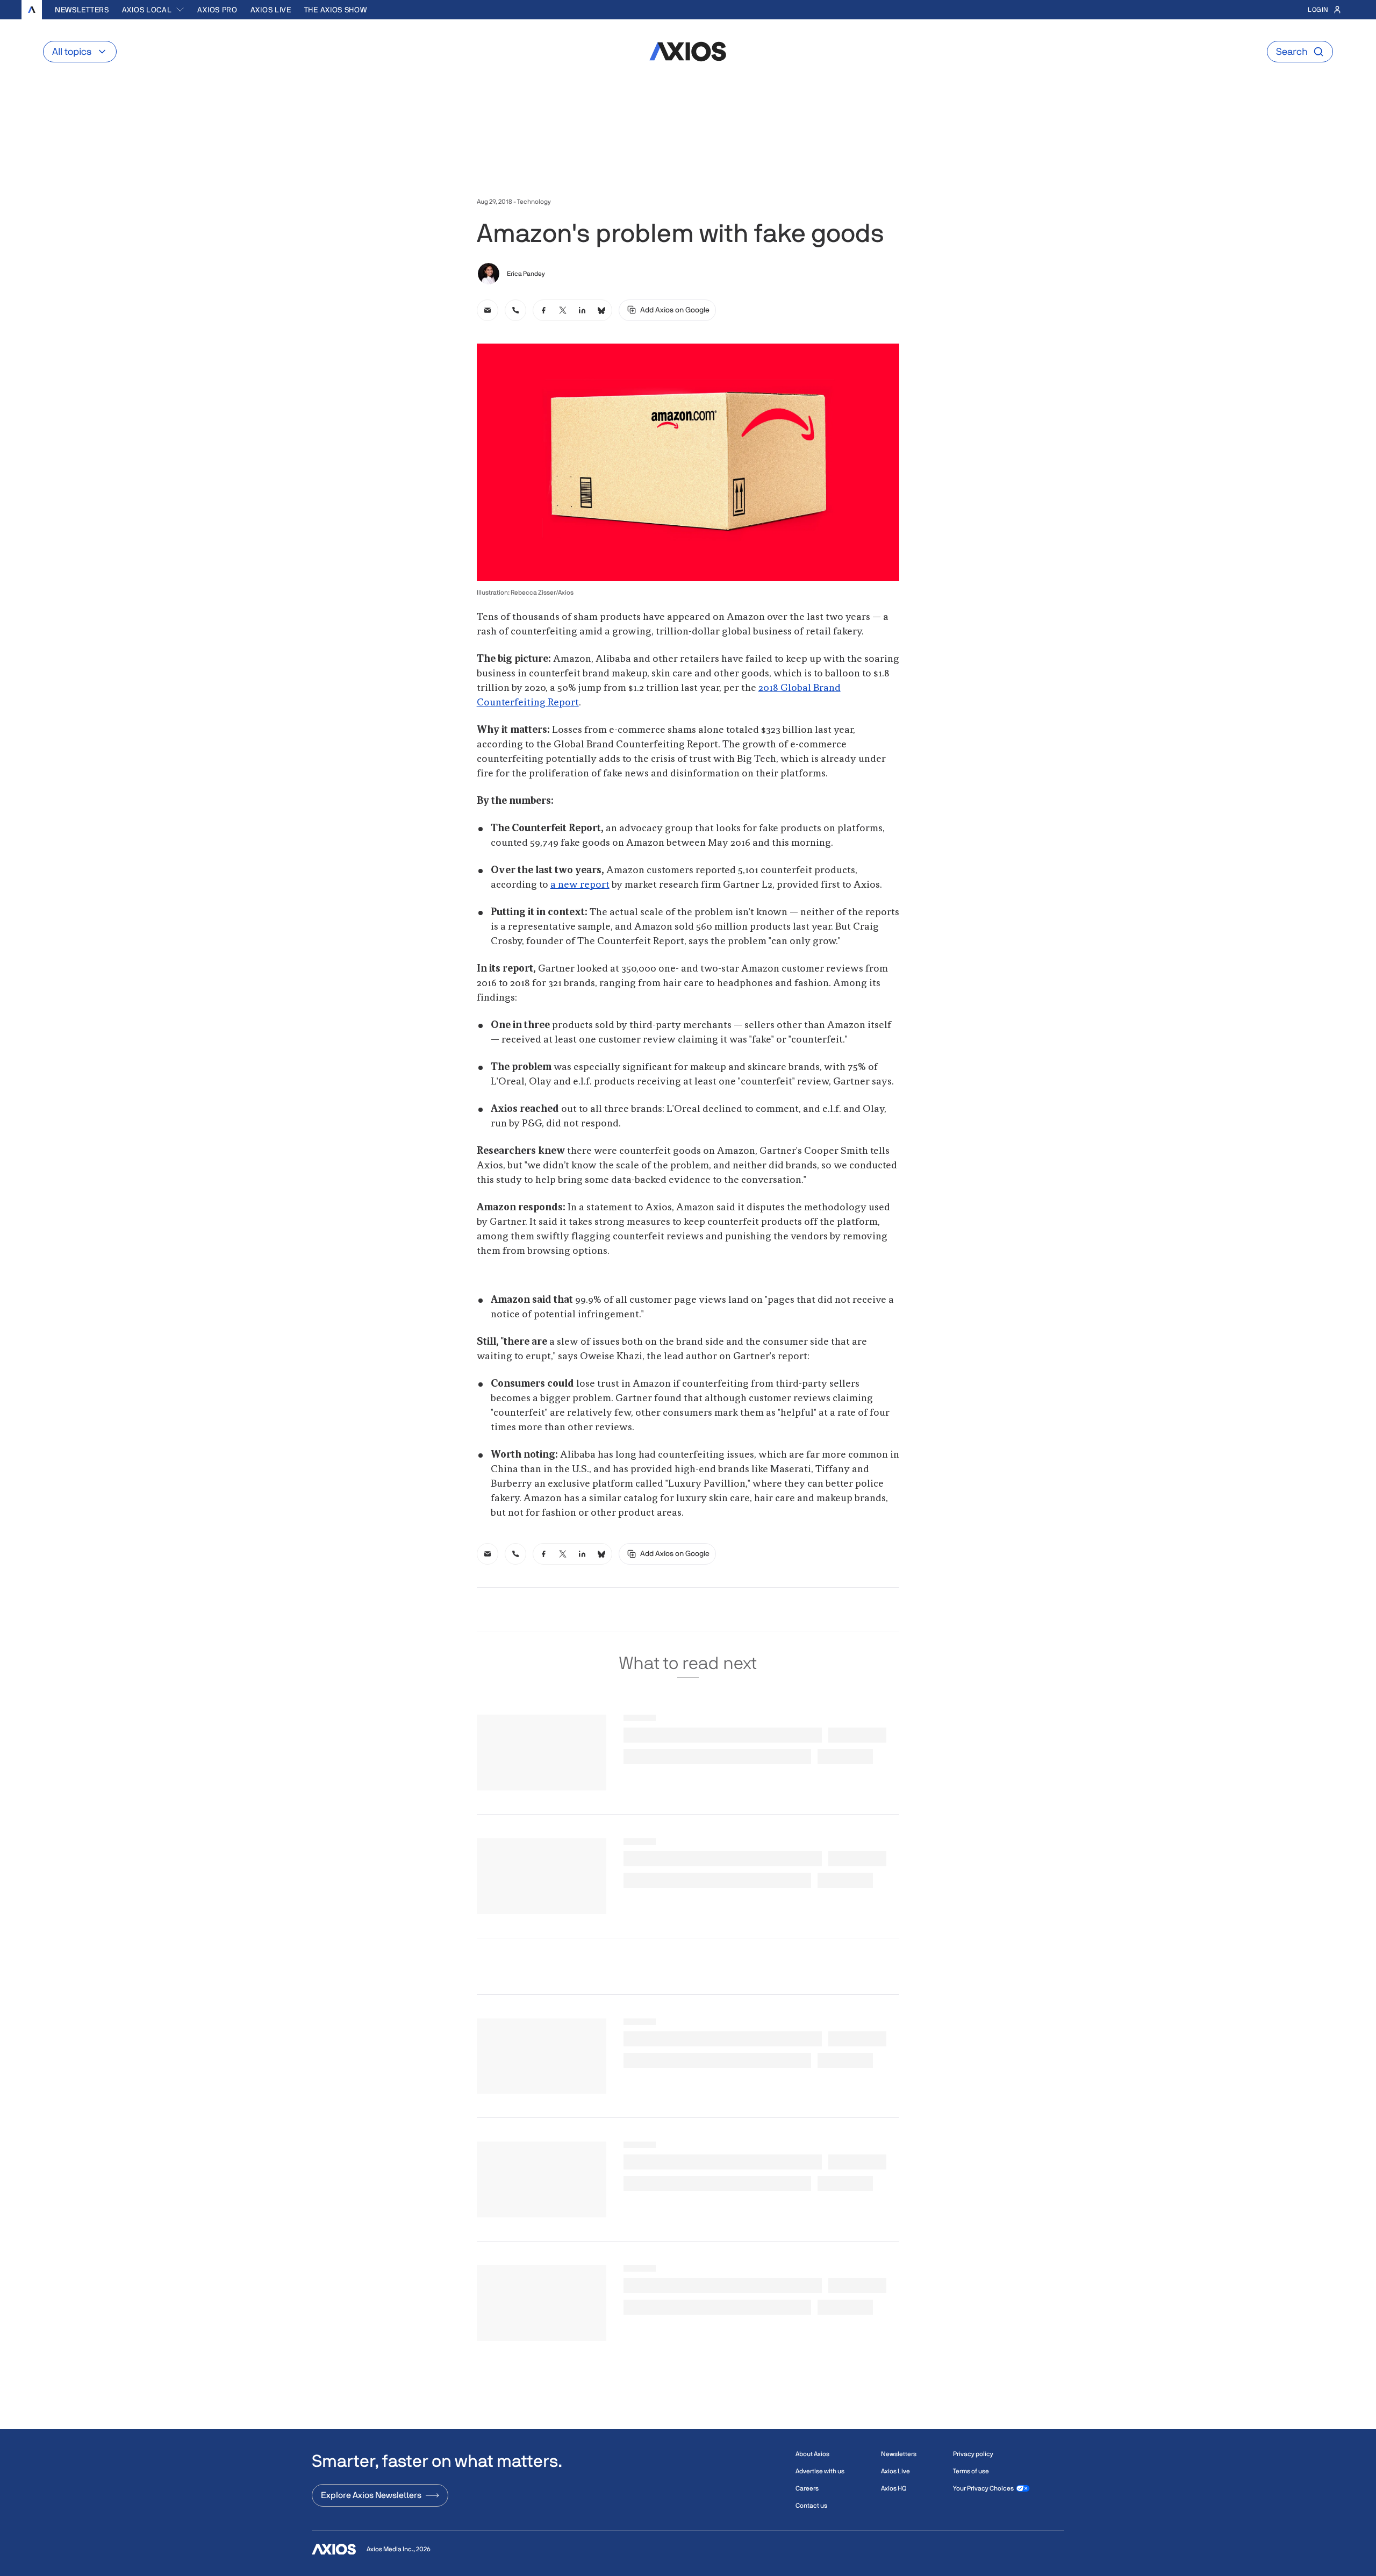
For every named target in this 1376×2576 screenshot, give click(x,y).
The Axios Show (336, 10)
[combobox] (153, 10)
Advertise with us (820, 2471)
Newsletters (82, 10)
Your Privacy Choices (983, 2488)
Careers (807, 2488)
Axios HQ (894, 2488)
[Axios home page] (32, 10)
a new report (580, 885)
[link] (488, 310)
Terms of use (971, 2471)
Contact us (811, 2506)
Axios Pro (217, 10)
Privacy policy (973, 2454)
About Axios (812, 2454)
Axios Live (271, 10)
